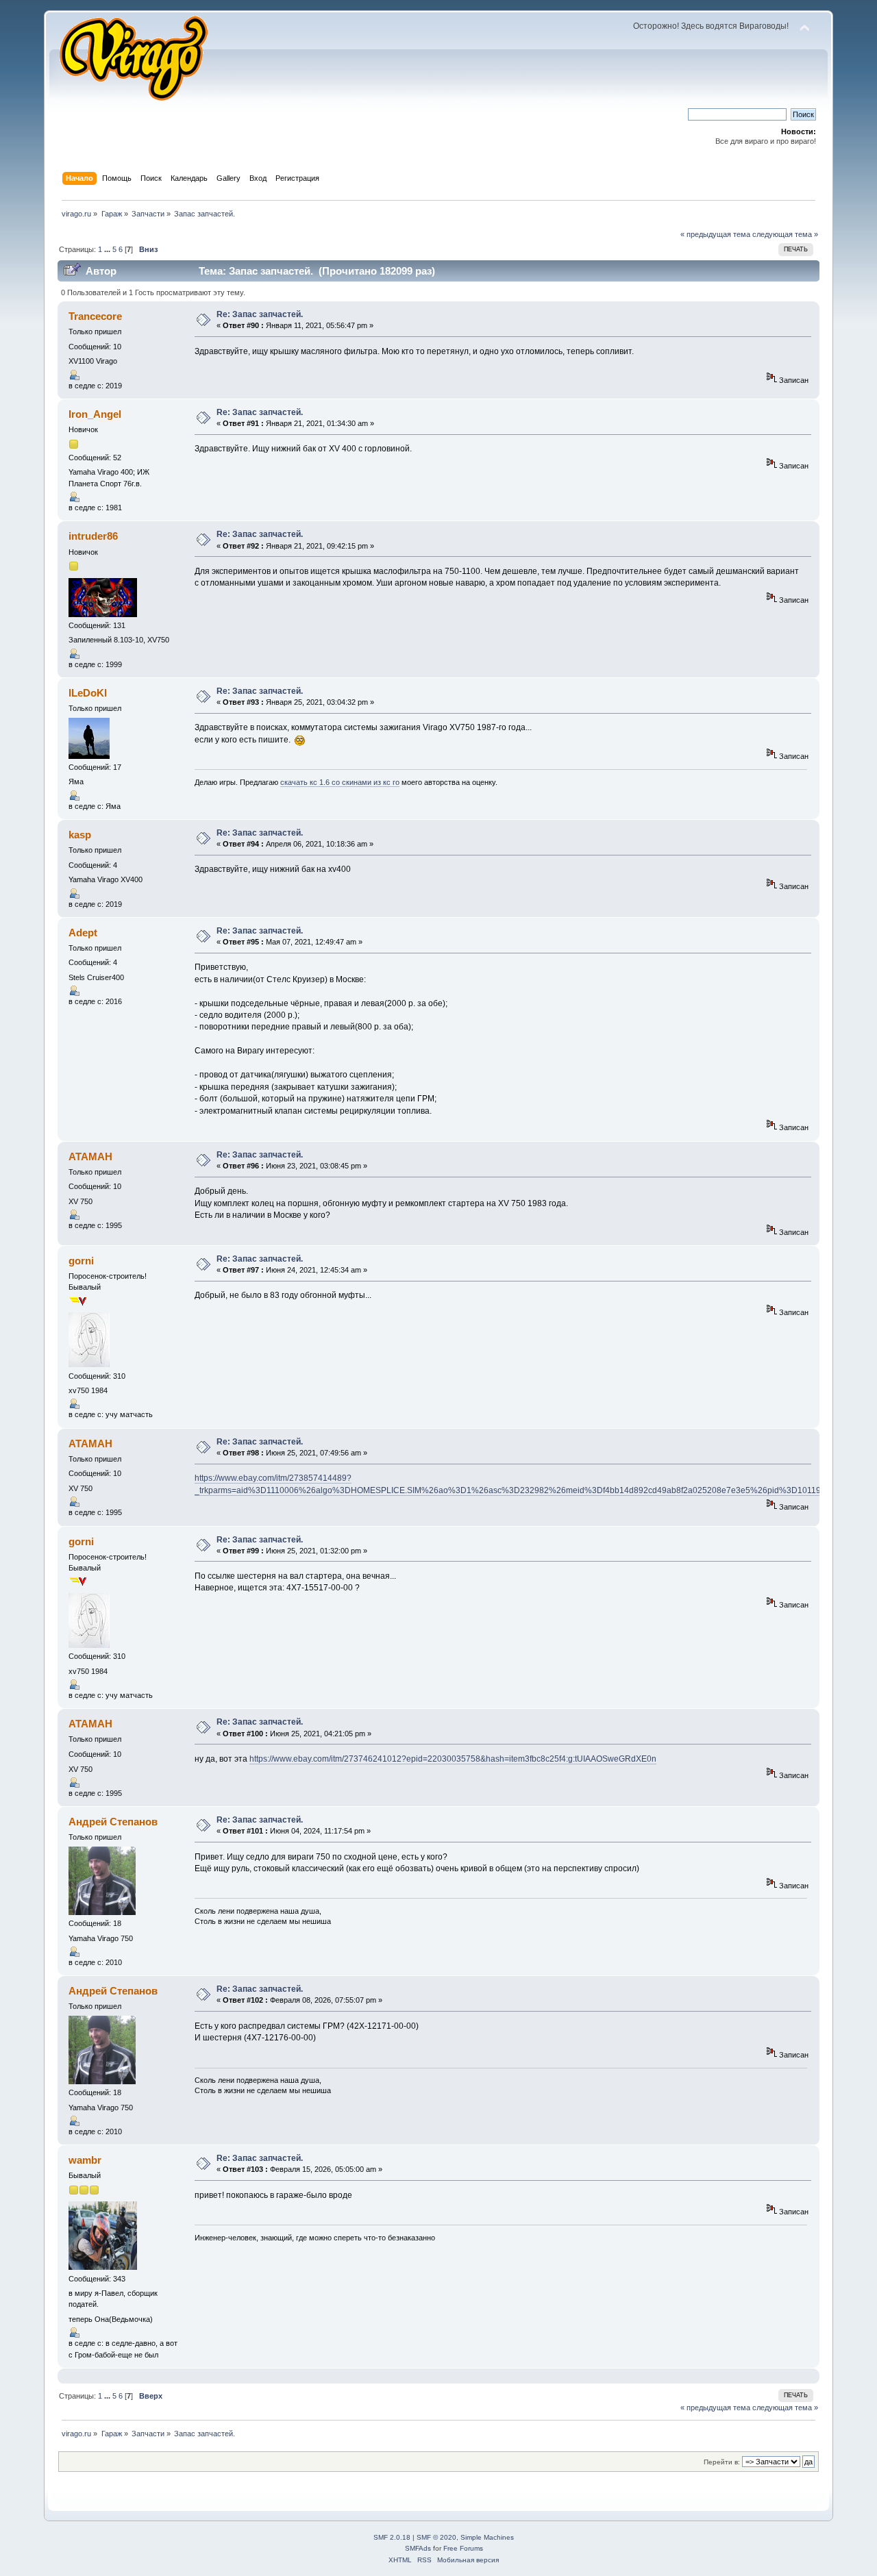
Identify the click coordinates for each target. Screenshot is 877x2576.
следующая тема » (785, 234)
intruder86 (93, 536)
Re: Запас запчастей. (260, 314)
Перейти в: (722, 2462)
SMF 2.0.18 (392, 2537)
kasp (80, 835)
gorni (81, 1261)
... (108, 249)
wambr (85, 2160)
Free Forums (463, 2548)
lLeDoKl (88, 693)
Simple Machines (487, 2537)
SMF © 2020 (436, 2537)
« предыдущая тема (715, 234)
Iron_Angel (95, 414)
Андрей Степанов (113, 1822)
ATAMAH (90, 1156)
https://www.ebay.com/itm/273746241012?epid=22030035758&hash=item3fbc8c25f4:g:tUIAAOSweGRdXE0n (453, 1759)
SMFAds (418, 2548)
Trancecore (95, 316)
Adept (83, 933)
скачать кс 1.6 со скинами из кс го (340, 782)
